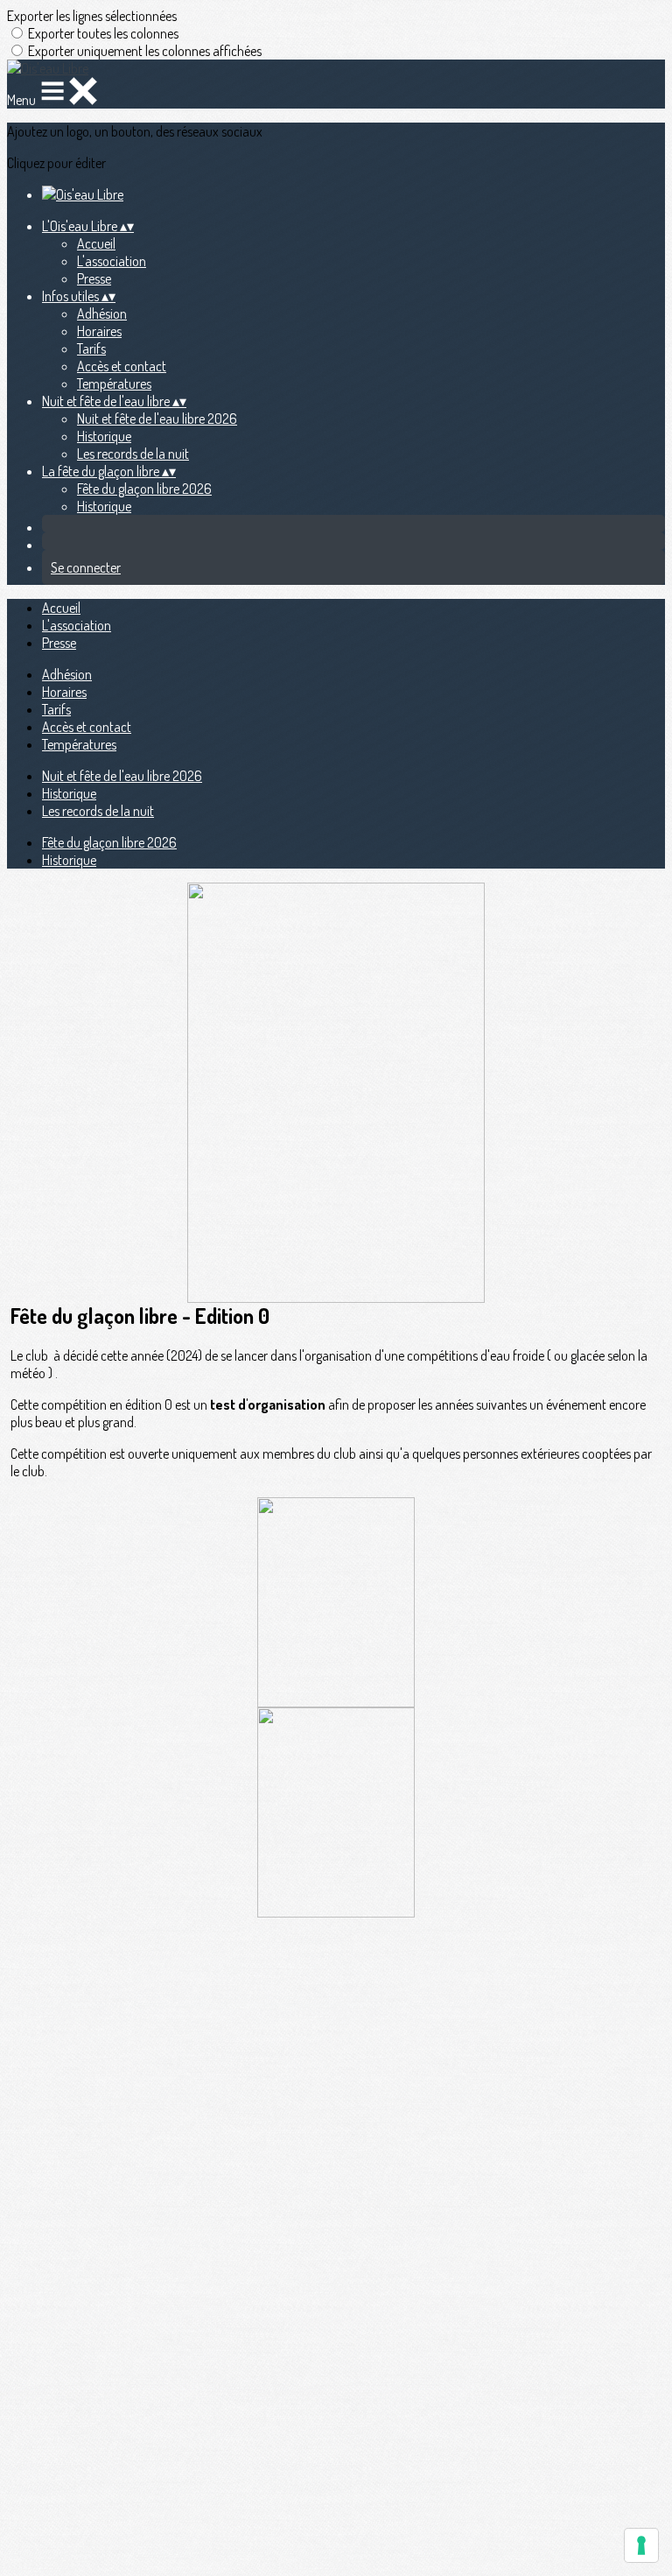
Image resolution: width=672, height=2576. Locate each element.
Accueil (96, 243)
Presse (94, 278)
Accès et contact (122, 366)
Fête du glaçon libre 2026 (144, 489)
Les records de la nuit (133, 454)
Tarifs (91, 348)
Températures (114, 384)
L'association (112, 261)
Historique (104, 436)
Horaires (99, 331)
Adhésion (102, 313)
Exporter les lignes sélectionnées (92, 16)
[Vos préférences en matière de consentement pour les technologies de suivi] (641, 2545)
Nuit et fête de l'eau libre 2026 (157, 419)
